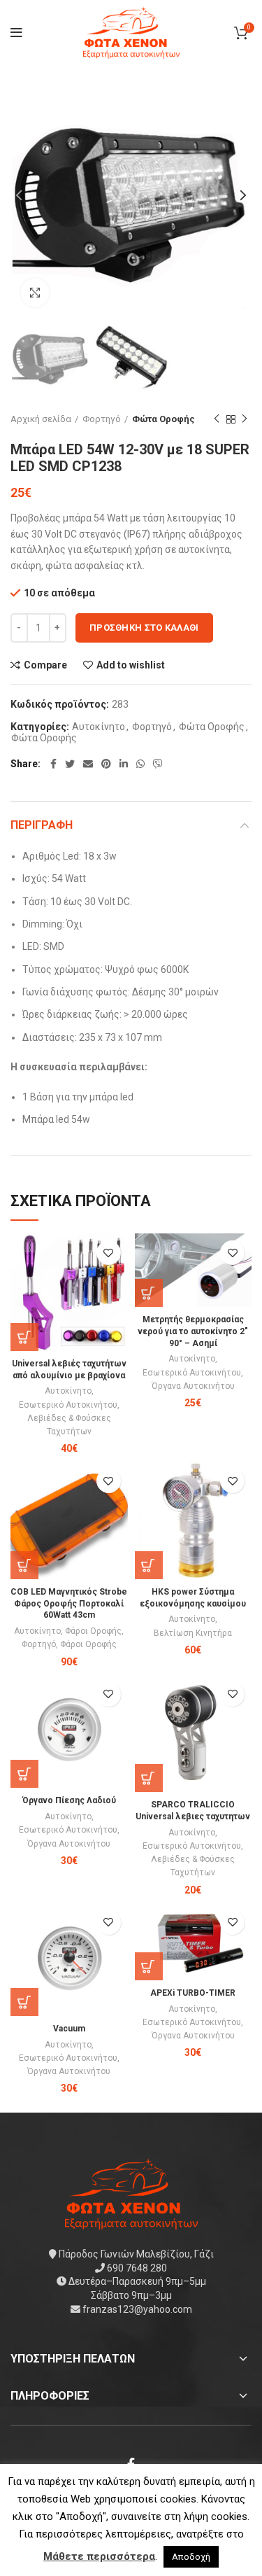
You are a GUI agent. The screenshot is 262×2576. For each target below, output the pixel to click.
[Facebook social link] (53, 764)
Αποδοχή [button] (191, 2557)
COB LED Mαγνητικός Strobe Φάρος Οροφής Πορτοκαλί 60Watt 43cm (69, 1604)
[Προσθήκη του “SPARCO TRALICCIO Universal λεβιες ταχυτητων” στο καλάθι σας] (149, 1778)
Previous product (217, 419)
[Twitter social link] (70, 764)
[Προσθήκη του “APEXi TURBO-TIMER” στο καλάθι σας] (149, 1966)
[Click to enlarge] (35, 293)
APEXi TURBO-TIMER (193, 1993)
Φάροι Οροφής (93, 1631)
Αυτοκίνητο (99, 727)
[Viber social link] (158, 764)
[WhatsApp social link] (140, 764)
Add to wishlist (131, 665)
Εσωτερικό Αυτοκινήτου (68, 1405)
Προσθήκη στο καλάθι (144, 628)
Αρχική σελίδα (41, 419)
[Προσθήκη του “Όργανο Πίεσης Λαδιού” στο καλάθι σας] (24, 1774)
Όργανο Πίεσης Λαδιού (69, 1800)
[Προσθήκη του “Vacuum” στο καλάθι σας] (24, 2002)
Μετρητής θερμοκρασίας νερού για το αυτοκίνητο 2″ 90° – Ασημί (193, 1331)
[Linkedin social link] (124, 764)
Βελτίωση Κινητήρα (193, 1633)
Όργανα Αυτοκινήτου (193, 1386)
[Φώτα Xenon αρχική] (131, 2193)
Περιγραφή (42, 825)
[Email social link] (88, 764)
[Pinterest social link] (106, 764)
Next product (245, 419)
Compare (45, 665)
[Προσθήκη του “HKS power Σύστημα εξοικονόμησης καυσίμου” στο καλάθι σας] (149, 1565)
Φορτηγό (102, 419)
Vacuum (69, 2029)
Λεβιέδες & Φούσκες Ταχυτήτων (69, 1425)
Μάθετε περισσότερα (99, 2556)
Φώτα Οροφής (163, 419)
